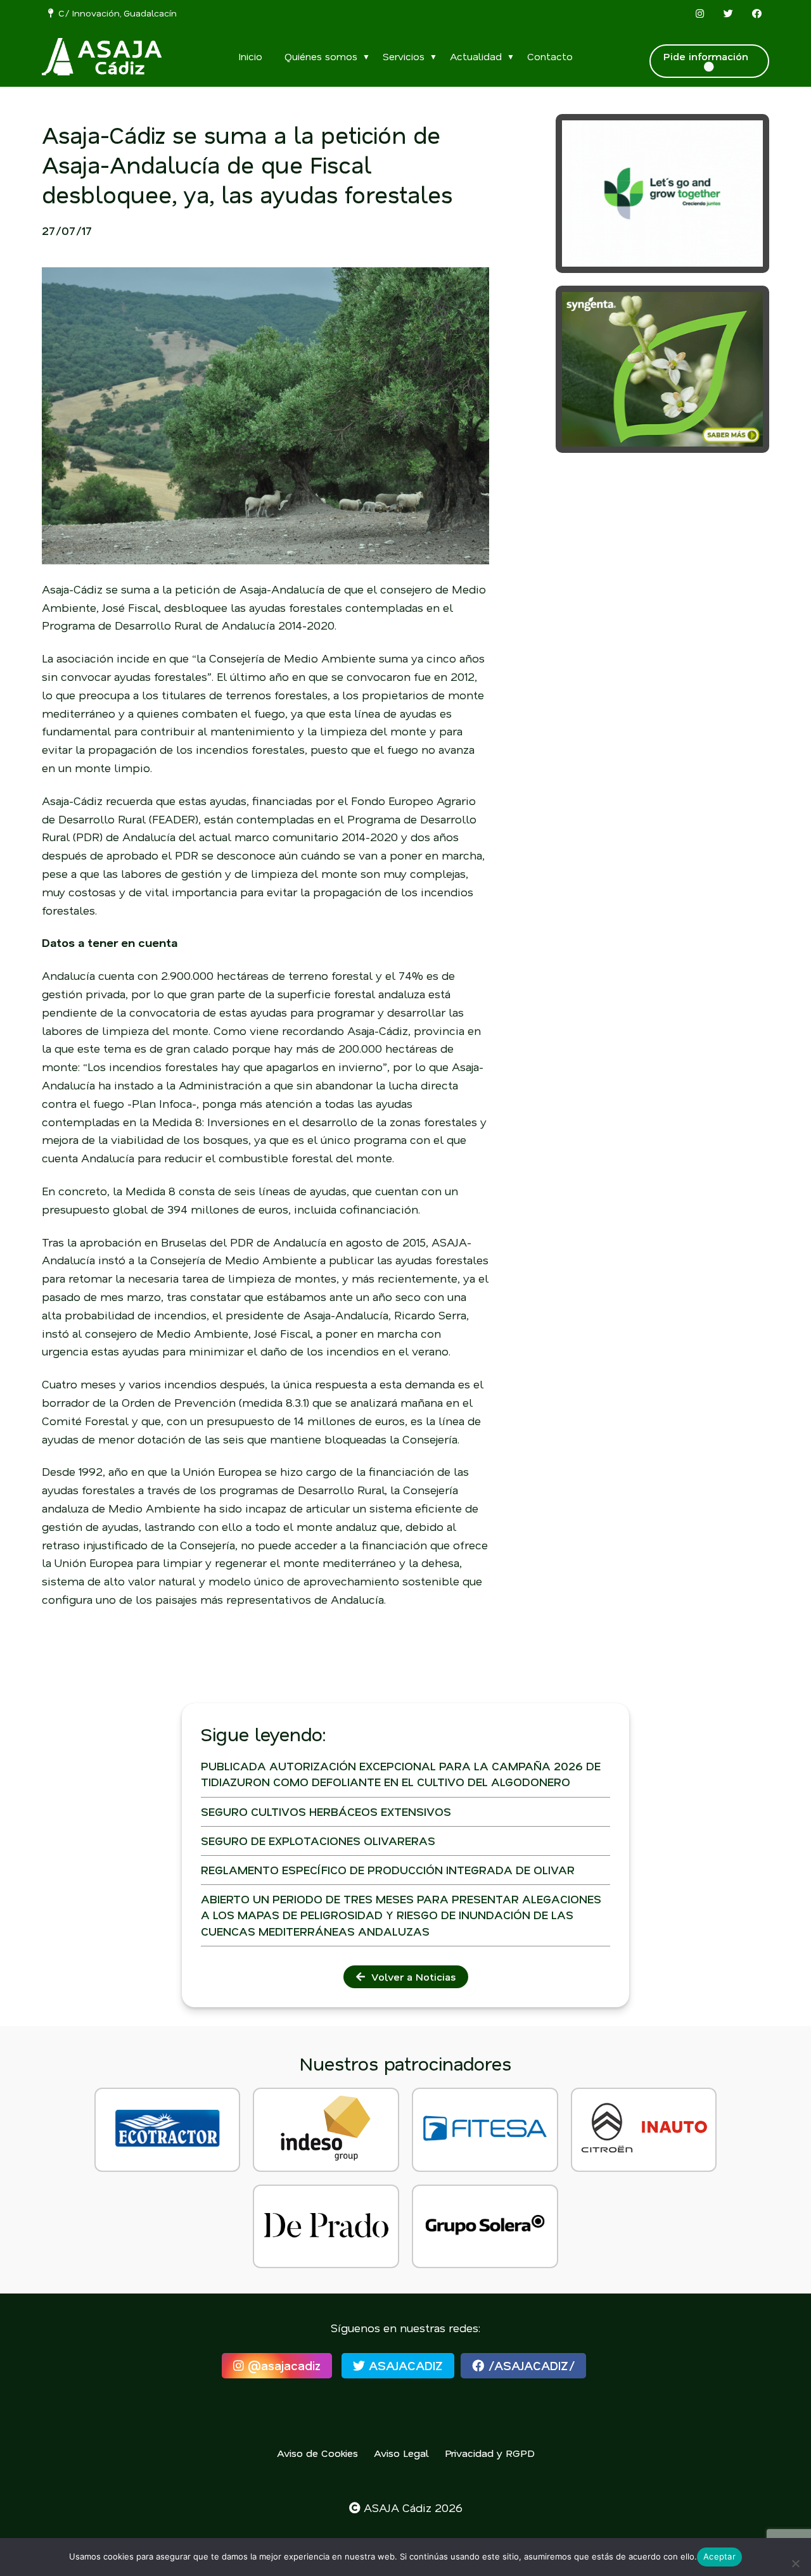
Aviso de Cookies (317, 2453)
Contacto (550, 56)
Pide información (709, 56)
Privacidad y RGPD (490, 2453)
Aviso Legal (401, 2453)
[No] (795, 2563)
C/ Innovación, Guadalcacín (115, 13)
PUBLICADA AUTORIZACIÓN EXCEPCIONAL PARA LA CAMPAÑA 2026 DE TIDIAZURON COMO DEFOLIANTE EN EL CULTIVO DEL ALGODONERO (401, 1774)
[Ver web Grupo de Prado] (326, 2226)
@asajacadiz (282, 2365)
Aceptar (719, 2556)
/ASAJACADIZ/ (529, 2365)
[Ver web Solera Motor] (485, 2226)
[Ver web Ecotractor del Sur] (168, 2129)
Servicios (404, 56)
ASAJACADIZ (404, 2365)
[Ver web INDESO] (326, 2129)
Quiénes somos (321, 56)
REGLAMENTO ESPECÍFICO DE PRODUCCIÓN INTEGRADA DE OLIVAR (388, 1870)
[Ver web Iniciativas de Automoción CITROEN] (644, 2129)
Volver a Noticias (410, 1976)
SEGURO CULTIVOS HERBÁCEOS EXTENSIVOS (326, 1811)
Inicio (250, 56)
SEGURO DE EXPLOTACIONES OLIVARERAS (318, 1841)
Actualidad (476, 56)
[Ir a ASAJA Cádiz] (102, 57)
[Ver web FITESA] (485, 2129)
